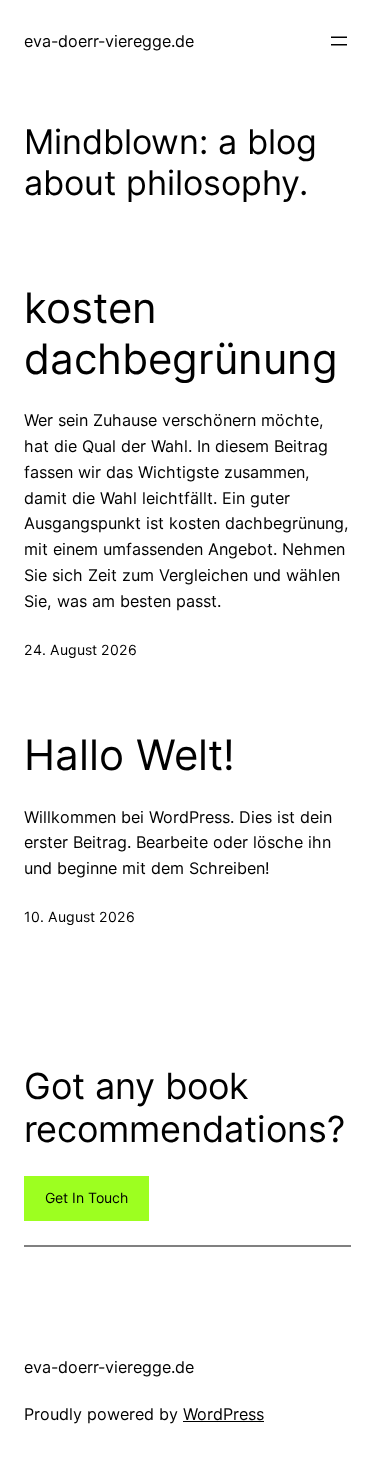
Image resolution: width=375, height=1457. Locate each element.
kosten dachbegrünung (181, 333)
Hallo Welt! (129, 755)
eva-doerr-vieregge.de (109, 41)
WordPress (223, 1414)
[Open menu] (339, 41)
